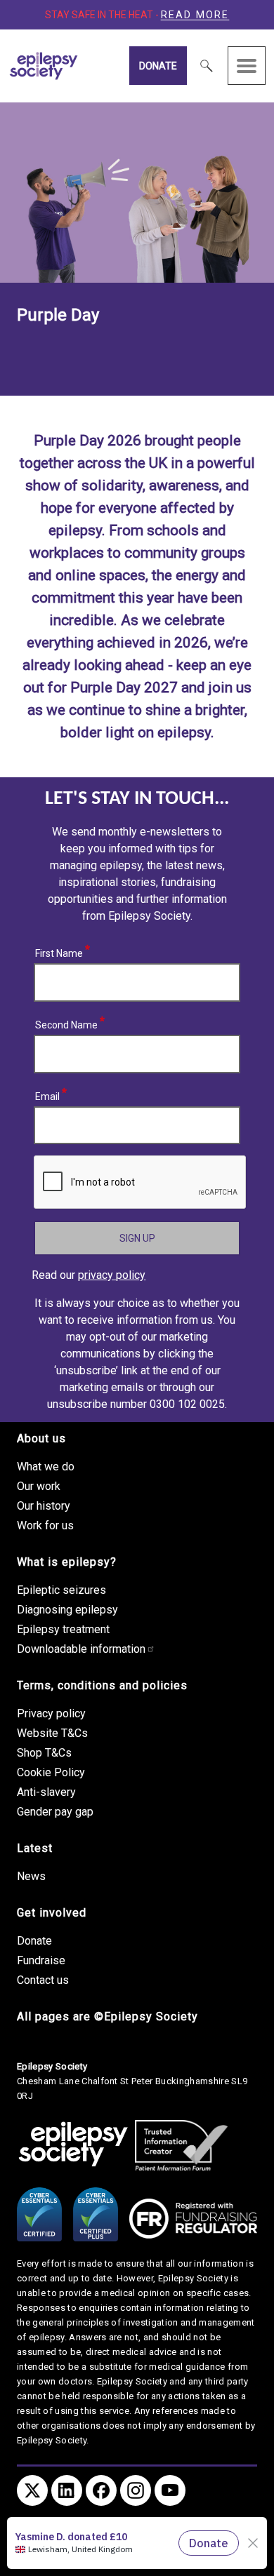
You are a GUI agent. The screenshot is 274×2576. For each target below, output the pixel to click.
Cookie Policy (51, 1772)
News (31, 1876)
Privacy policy (51, 1713)
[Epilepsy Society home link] (76, 66)
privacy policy (112, 1275)
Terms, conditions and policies (102, 1685)
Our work (39, 1486)
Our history (44, 1506)
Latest (35, 1848)
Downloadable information (81, 1649)
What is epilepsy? (67, 1562)
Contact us (43, 1980)
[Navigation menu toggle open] (247, 66)
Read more (195, 15)
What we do (46, 1467)
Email (48, 1094)
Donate (158, 66)
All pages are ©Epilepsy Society (107, 2017)
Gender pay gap (55, 1812)
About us (41, 1438)
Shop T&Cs (44, 1753)
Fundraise (41, 1960)
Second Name (67, 1023)
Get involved (52, 1913)
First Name (59, 951)
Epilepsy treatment (63, 1629)
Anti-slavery (46, 1792)
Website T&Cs (52, 1733)
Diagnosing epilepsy (67, 1610)
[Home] (73, 2145)
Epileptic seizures (61, 1590)
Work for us (45, 1525)
